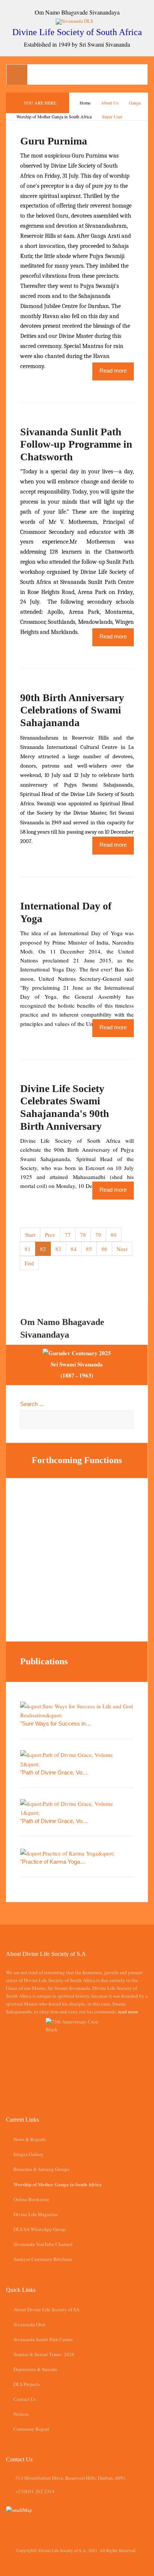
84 (74, 1249)
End (29, 1263)
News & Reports (30, 2139)
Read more (113, 371)
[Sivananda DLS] (77, 21)
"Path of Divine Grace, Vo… (54, 1772)
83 (58, 1249)
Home (85, 103)
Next (122, 1249)
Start (30, 1235)
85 (89, 1249)
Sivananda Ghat (30, 2324)
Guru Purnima (54, 141)
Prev (50, 1235)
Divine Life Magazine (36, 2214)
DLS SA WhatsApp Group (40, 2229)
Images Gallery (29, 2154)
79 (98, 1235)
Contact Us (25, 2399)
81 (28, 1249)
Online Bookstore (31, 2199)
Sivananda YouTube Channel (43, 2244)
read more (128, 2012)
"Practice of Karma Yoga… (53, 1862)
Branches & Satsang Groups (41, 2169)
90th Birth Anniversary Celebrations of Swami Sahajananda (72, 710)
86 (104, 1249)
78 (83, 1235)
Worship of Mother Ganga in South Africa (54, 116)
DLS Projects (27, 2384)
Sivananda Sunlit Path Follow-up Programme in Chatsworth (76, 444)
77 (68, 1235)
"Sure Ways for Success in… (56, 1723)
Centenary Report (31, 2429)
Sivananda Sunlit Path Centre (43, 2339)
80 (114, 1235)
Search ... (32, 1404)
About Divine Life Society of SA (46, 2309)
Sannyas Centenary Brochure (43, 2259)
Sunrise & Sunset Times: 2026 (44, 2354)
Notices (21, 2414)
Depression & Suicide (35, 2369)
